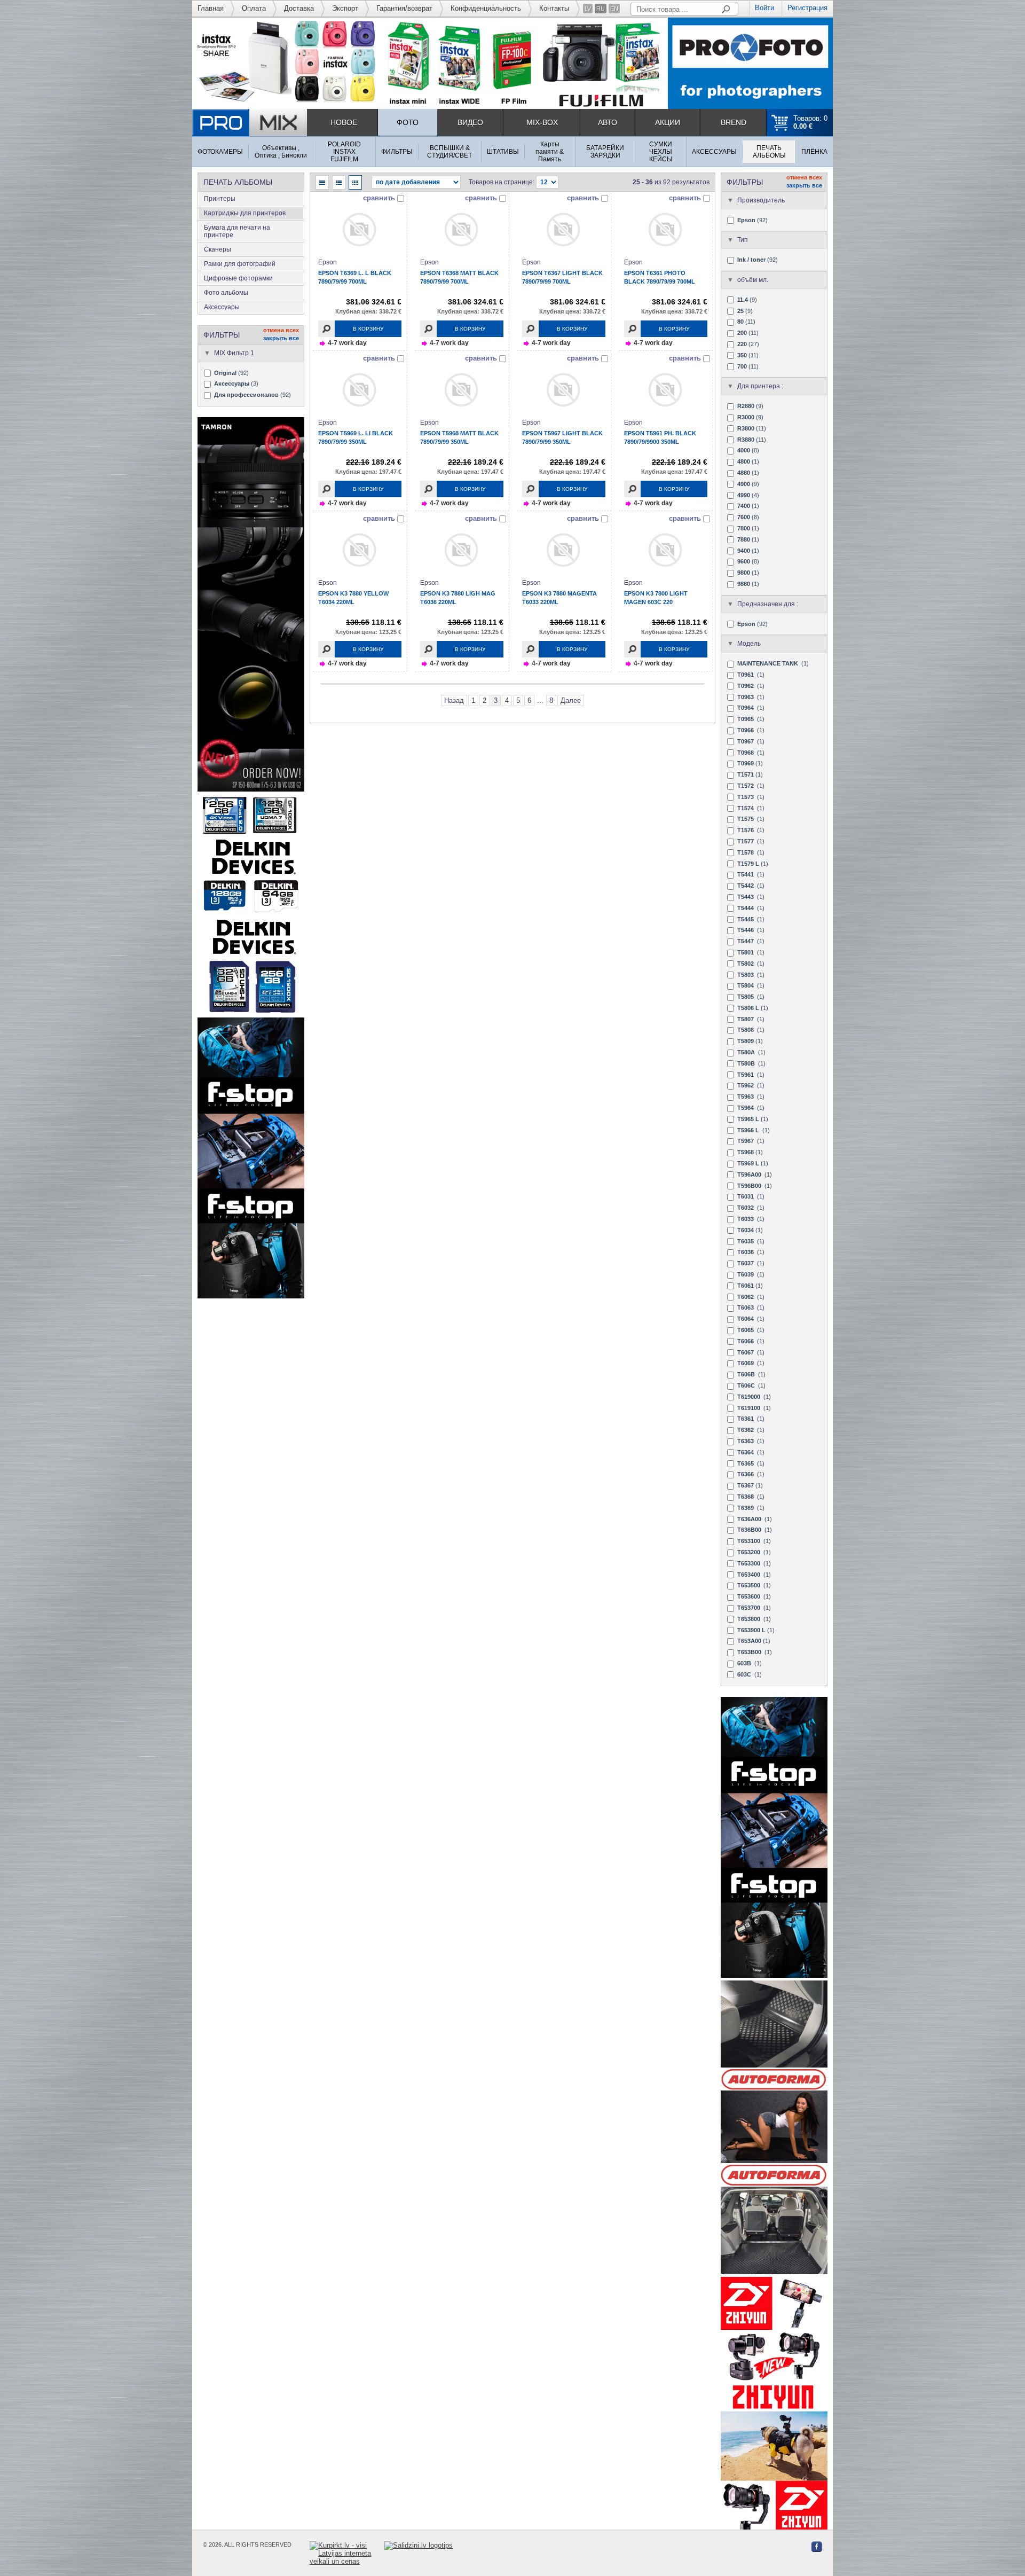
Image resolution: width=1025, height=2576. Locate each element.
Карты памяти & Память (550, 152)
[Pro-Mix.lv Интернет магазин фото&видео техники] (250, 123)
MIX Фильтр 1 (234, 353)
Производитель (761, 200)
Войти (764, 8)
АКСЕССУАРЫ (714, 152)
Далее (571, 700)
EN (614, 9)
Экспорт (345, 8)
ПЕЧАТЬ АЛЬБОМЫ (769, 152)
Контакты (554, 8)
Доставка (299, 8)
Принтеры (220, 199)
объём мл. (753, 280)
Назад (454, 700)
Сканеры (218, 249)
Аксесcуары (222, 307)
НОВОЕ (344, 122)
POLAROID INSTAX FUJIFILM (344, 152)
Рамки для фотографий (240, 264)
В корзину (368, 329)
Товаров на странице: (502, 182)
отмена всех (281, 330)
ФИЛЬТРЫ (397, 152)
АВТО (608, 122)
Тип (743, 240)
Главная (211, 8)
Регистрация (807, 8)
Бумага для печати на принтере (237, 231)
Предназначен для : (768, 604)
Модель (749, 644)
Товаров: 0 (810, 122)
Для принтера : (760, 386)
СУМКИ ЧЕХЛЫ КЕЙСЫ (661, 152)
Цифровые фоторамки (238, 278)
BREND (734, 122)
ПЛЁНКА (814, 152)
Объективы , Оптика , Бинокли (281, 152)
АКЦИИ (668, 122)
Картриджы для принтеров (245, 213)
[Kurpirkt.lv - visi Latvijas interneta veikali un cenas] (347, 2553)
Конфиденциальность (486, 8)
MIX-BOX (542, 122)
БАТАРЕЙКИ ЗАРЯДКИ (605, 152)
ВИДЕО (470, 122)
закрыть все (281, 338)
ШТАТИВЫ (503, 152)
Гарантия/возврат (404, 8)
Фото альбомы (226, 293)
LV (588, 9)
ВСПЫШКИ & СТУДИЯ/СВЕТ (450, 152)
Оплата (254, 8)
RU (601, 9)
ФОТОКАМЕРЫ (220, 152)
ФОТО (408, 122)
